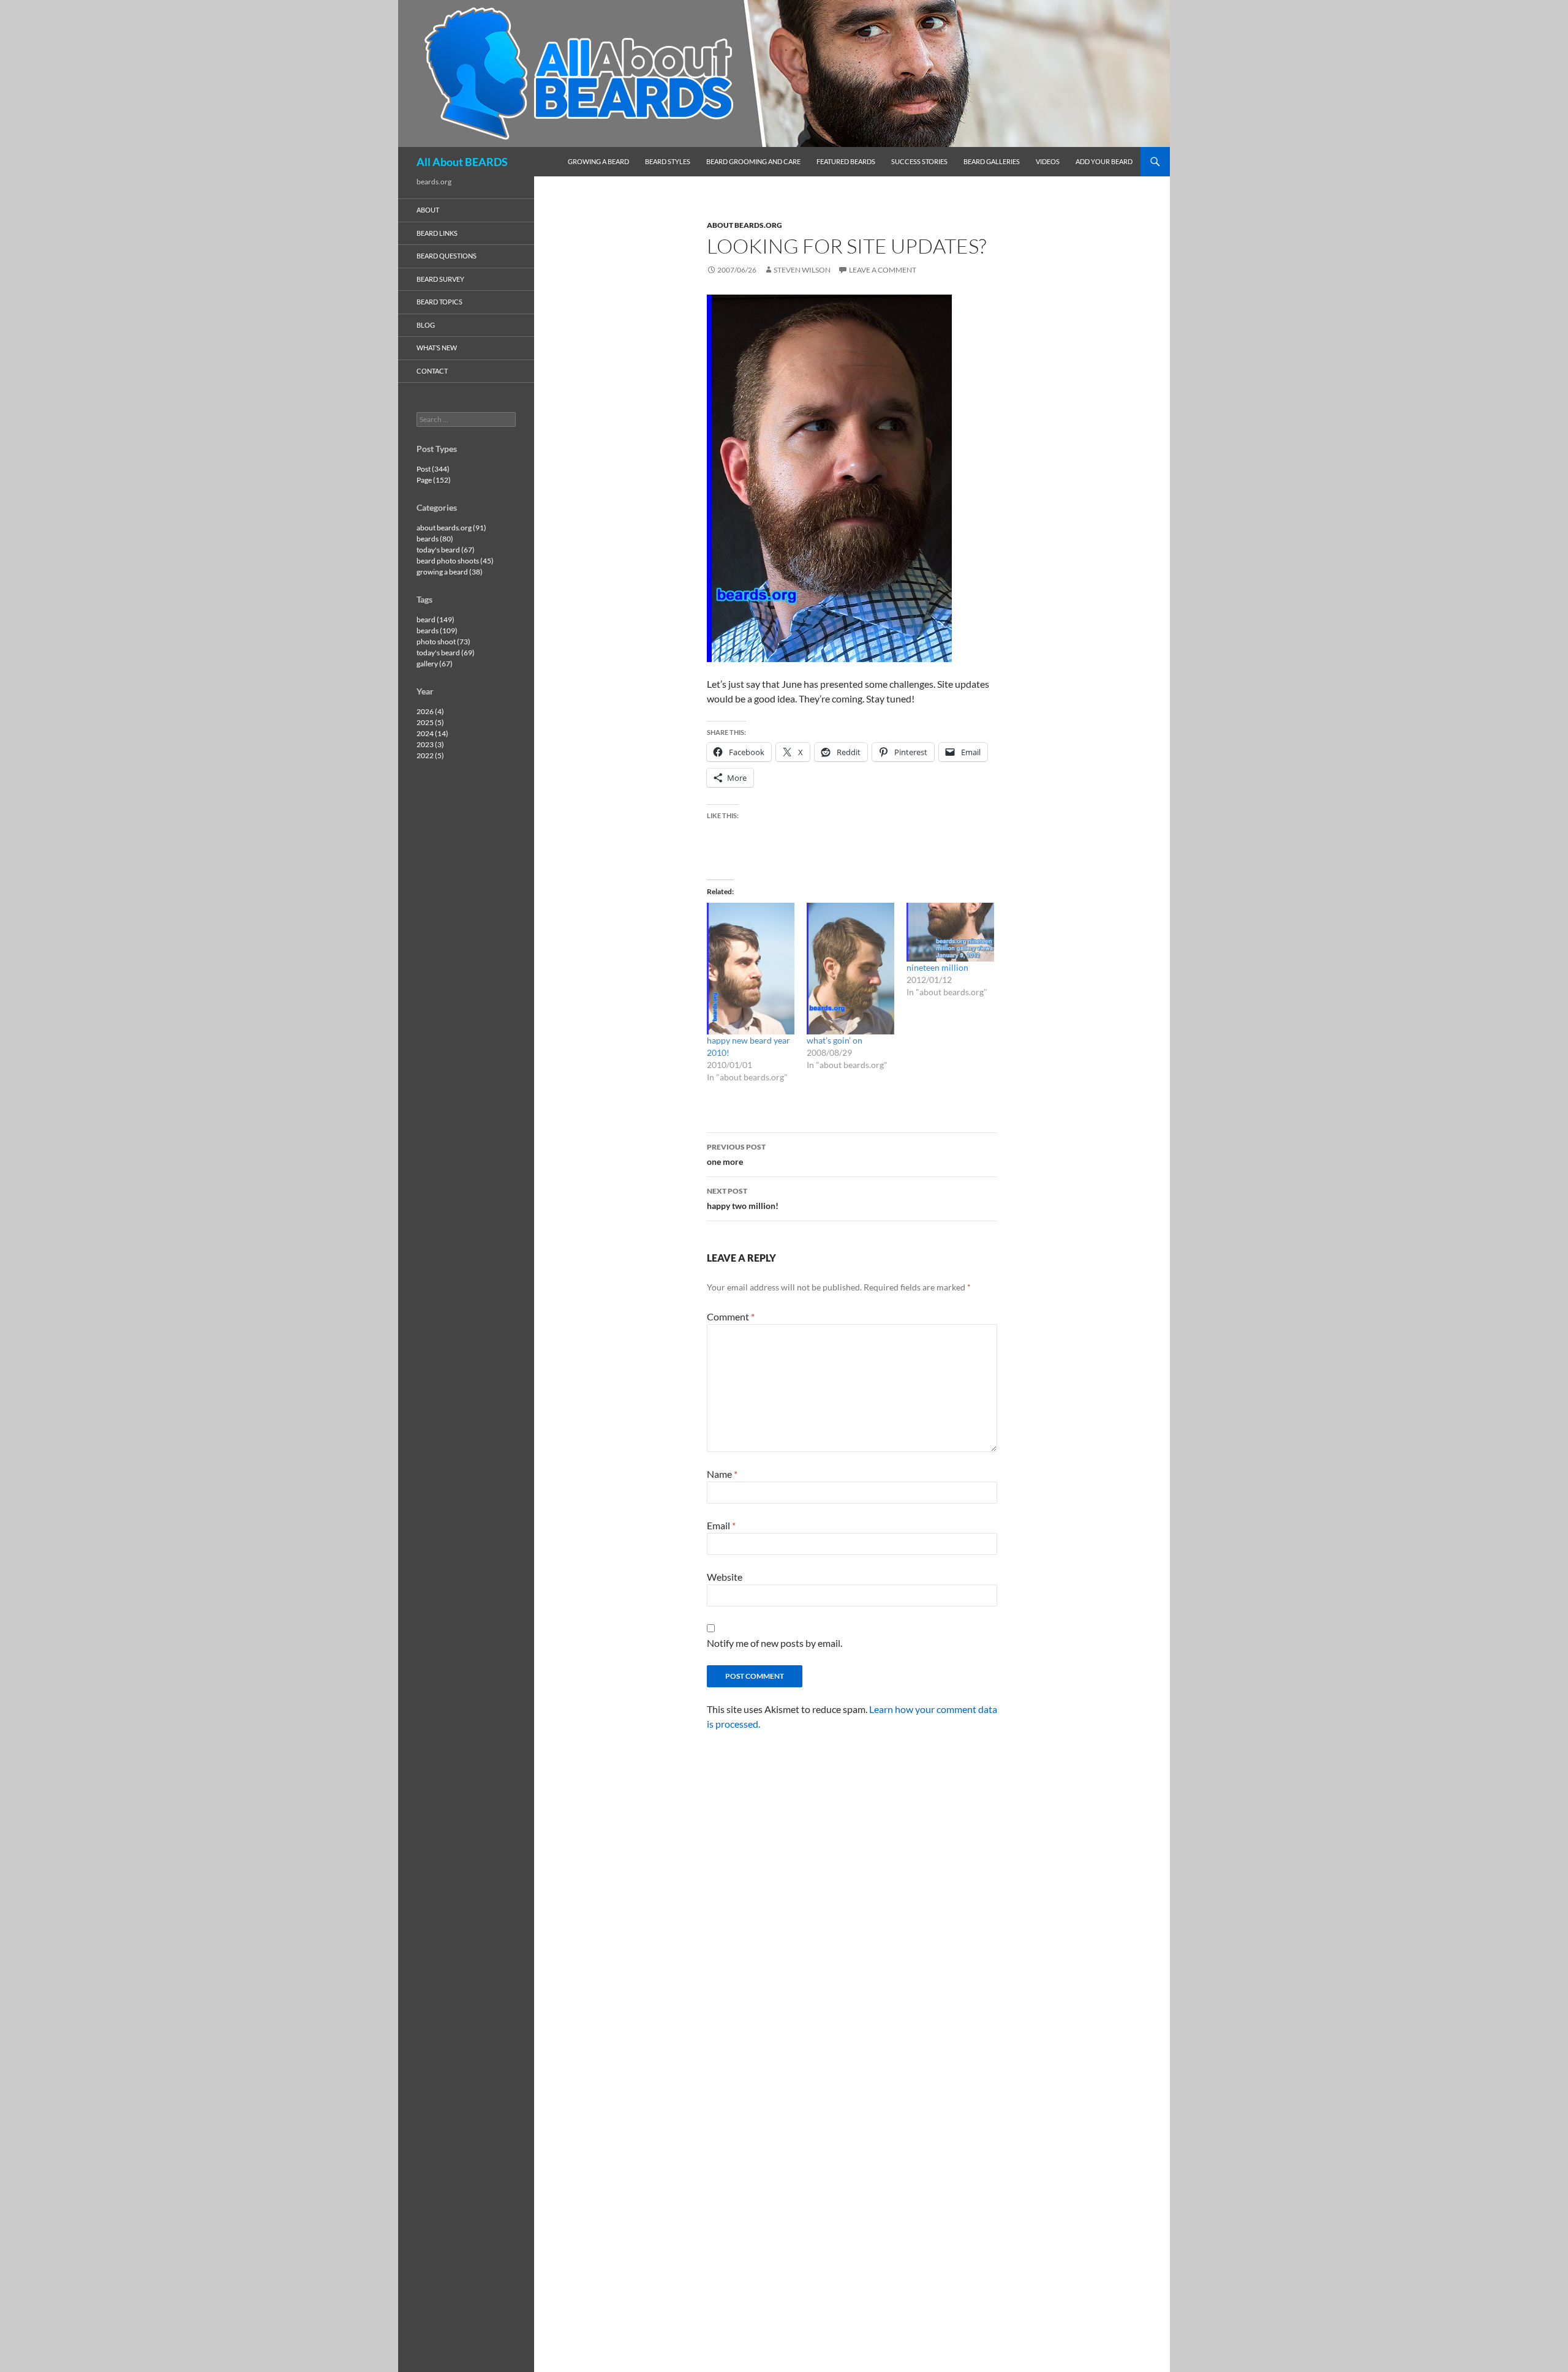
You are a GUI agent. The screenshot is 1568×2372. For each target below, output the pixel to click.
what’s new (437, 348)
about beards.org (744, 225)
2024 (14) (432, 733)
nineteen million (937, 967)
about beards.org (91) (451, 528)
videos (1048, 161)
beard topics (439, 302)
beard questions (447, 256)
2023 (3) (430, 744)
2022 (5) (430, 755)
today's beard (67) (446, 550)
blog (426, 325)
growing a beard (598, 161)
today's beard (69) (446, 653)
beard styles (668, 161)
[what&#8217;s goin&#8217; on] (850, 969)
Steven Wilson (802, 270)
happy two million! (743, 1199)
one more (736, 1154)
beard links (437, 233)
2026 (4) (430, 711)
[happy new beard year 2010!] (751, 969)
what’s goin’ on (835, 1040)
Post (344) (433, 469)
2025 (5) (430, 722)
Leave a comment (883, 270)
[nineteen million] (950, 932)
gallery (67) (435, 664)
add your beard (1104, 161)
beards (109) (437, 631)
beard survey (440, 279)
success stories (919, 161)
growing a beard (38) (450, 572)
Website (725, 1577)
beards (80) (435, 539)
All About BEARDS (462, 162)
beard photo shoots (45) (455, 561)
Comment (731, 1316)
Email (721, 1525)
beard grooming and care (753, 161)
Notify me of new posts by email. (775, 1643)
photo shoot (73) (443, 642)
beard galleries (992, 161)
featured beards (846, 161)
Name (722, 1474)
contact (432, 371)
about (428, 210)
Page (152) (434, 480)
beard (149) (435, 619)
